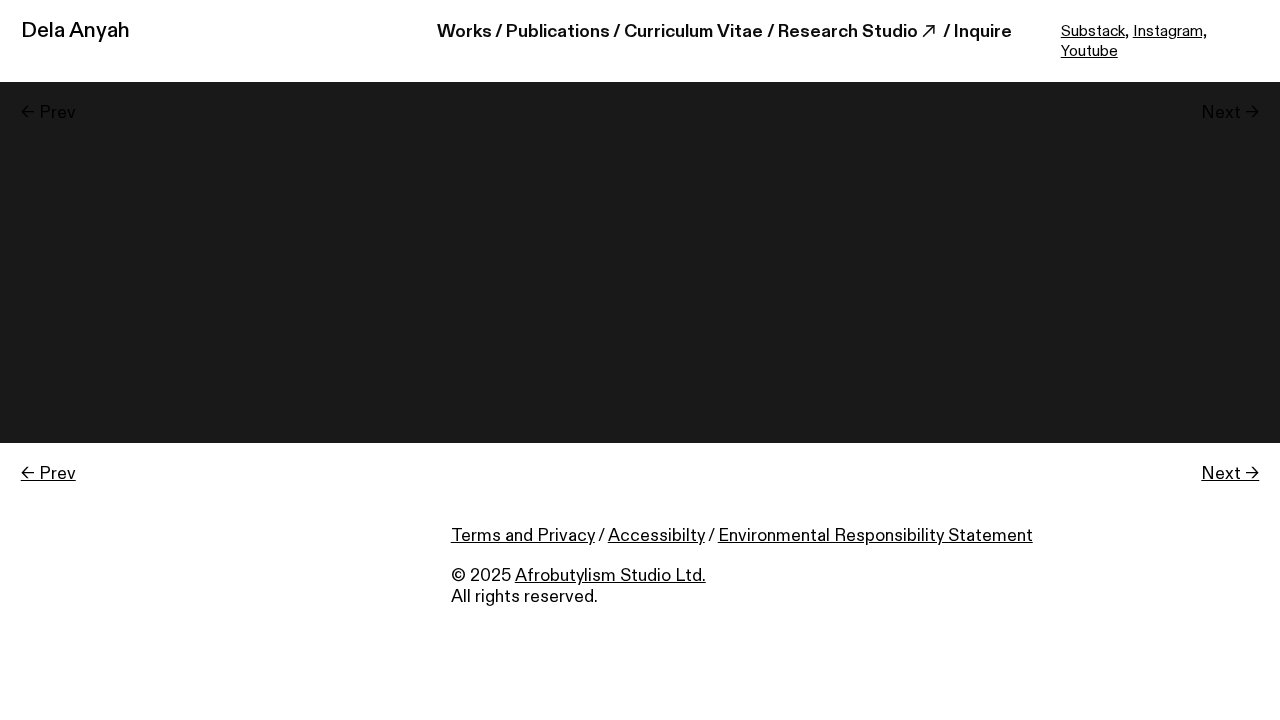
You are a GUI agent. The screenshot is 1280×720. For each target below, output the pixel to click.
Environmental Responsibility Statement (875, 535)
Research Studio (848, 31)
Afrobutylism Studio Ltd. (610, 575)
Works (464, 31)
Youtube (1089, 51)
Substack (1093, 31)
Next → (1230, 473)
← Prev (48, 473)
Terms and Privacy (523, 535)
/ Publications (552, 31)
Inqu (972, 31)
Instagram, (1170, 31)
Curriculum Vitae (693, 31)
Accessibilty (656, 535)
